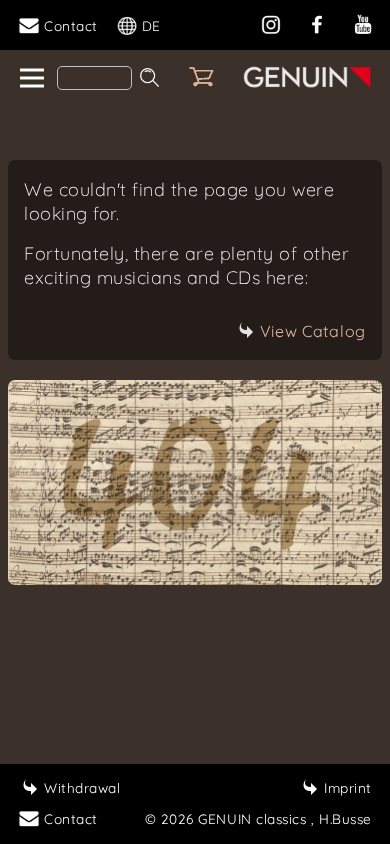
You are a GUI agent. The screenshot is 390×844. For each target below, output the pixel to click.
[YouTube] (363, 22)
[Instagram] (271, 22)
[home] (30, 79)
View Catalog (313, 331)
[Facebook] (317, 22)
